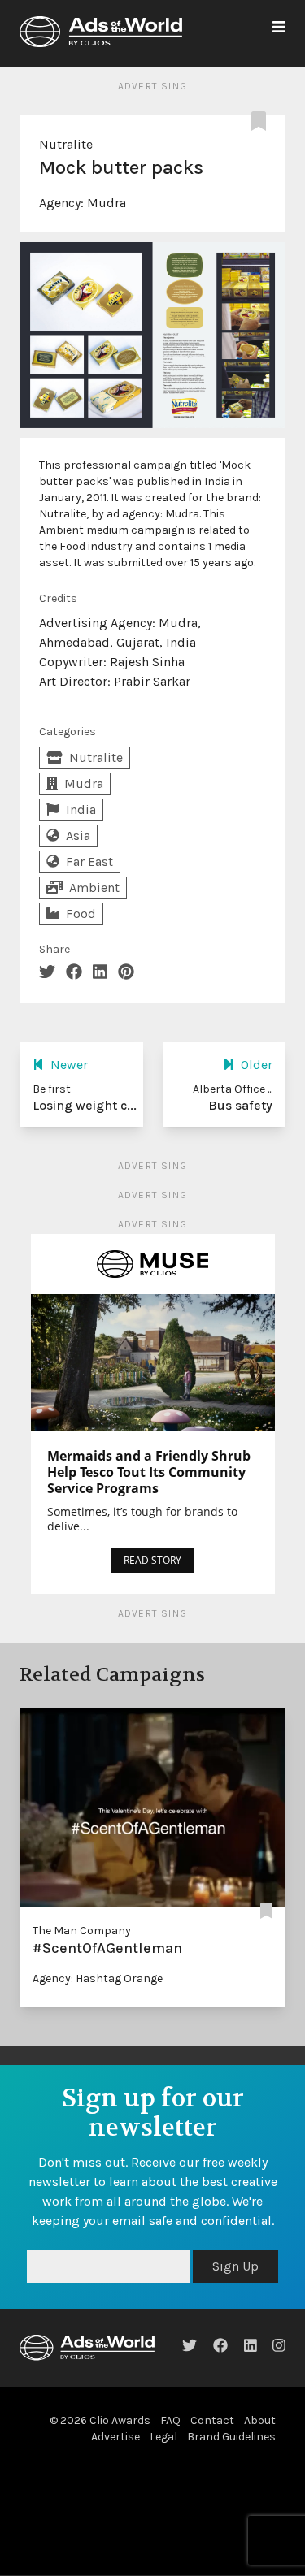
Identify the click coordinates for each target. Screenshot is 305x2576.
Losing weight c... (85, 1105)
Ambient (94, 888)
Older (257, 1065)
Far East (89, 862)
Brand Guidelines (231, 2437)
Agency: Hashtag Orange (98, 1979)
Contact (212, 2420)
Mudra (107, 203)
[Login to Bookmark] (262, 122)
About (260, 2420)
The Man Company (82, 1931)
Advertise (115, 2437)
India (81, 810)
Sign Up (235, 2266)
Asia (78, 836)
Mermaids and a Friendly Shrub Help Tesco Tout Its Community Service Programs (149, 1472)
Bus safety (240, 1105)
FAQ (170, 2420)
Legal (163, 2437)
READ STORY (152, 1560)
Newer (69, 1065)
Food (81, 914)
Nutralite (66, 144)
